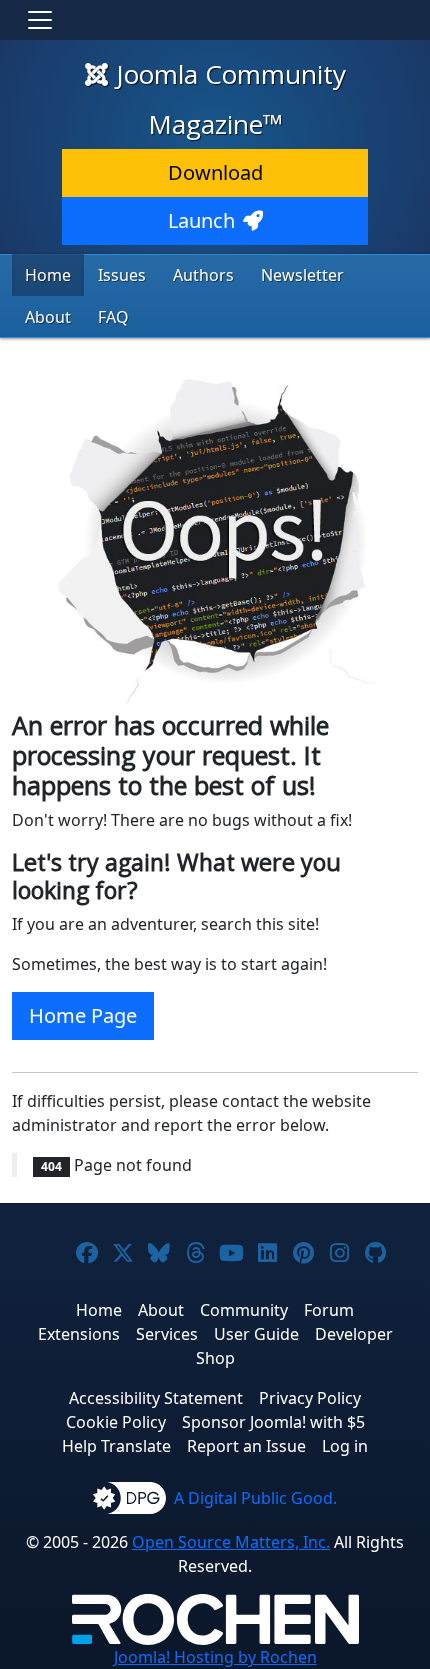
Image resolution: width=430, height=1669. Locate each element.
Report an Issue (246, 1446)
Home (48, 275)
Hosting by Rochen (215, 1657)
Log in (345, 1446)
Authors (203, 275)
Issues (122, 275)
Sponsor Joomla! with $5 (273, 1422)
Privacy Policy (310, 1398)
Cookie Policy (116, 1422)
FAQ (113, 317)
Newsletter (302, 275)
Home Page (83, 1015)
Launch (201, 220)
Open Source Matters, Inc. (231, 1542)
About (48, 317)
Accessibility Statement (156, 1398)
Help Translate (116, 1446)
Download (215, 172)
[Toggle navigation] (40, 20)
